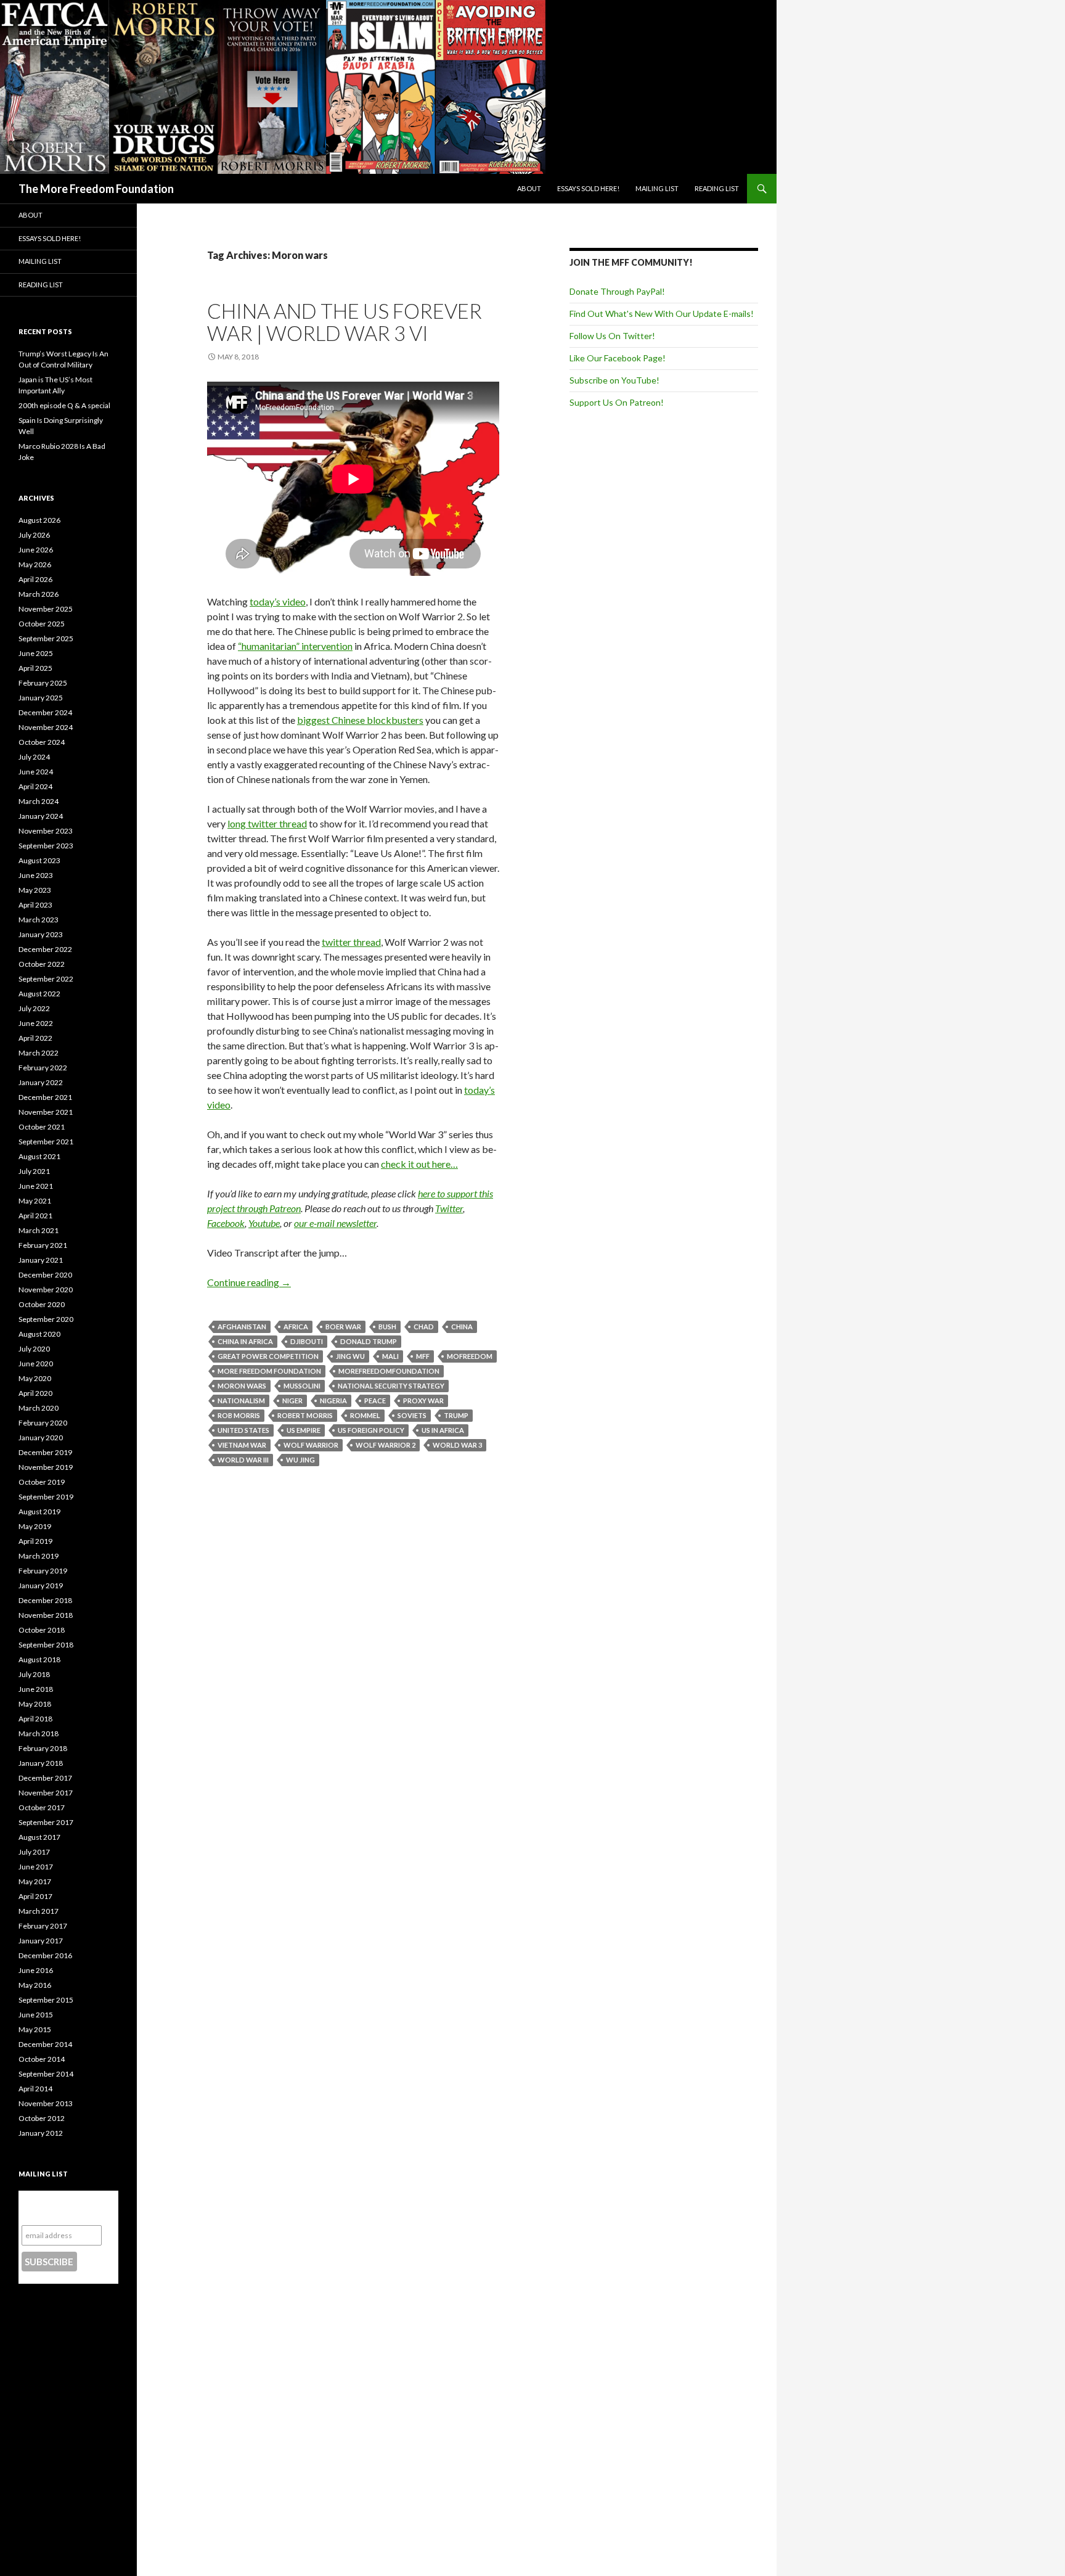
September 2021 (46, 1142)
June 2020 (36, 1364)
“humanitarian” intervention (295, 646)
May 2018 (35, 1704)
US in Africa (443, 1430)
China (462, 1327)
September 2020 (46, 1319)
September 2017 (46, 1822)
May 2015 (35, 2029)
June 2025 (36, 653)
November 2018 (46, 1615)
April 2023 (35, 905)
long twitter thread (267, 823)
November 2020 (46, 1290)
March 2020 (39, 1408)
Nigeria (333, 1401)
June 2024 (36, 772)
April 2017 (35, 1896)
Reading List (717, 188)
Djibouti (307, 1341)
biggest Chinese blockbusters (360, 720)
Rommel (365, 1415)
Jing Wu (350, 1356)
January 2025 (41, 698)
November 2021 (46, 1112)
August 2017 (39, 1837)
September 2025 (46, 638)
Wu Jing (300, 1460)
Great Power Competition (268, 1356)
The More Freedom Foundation (96, 189)
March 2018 (39, 1733)
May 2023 (35, 890)
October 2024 (42, 742)
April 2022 (35, 1038)
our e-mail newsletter (335, 1223)
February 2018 (43, 1748)
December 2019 (45, 1452)
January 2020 (41, 1438)
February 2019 (43, 1571)
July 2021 (34, 1171)
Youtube (264, 1223)
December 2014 (45, 2044)
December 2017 (45, 1778)
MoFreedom (470, 1356)
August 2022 (39, 994)
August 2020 (39, 1334)
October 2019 (42, 1482)
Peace (375, 1401)
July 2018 (34, 1674)
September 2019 (46, 1497)
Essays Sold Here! (588, 188)
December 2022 (45, 949)
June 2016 (36, 1970)
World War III (243, 1460)
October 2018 (42, 1630)
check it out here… (419, 1164)
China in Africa (245, 1341)
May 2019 (35, 1526)
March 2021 (39, 1230)
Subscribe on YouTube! (614, 380)
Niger (292, 1401)
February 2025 (43, 683)
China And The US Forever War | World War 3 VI (345, 322)
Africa (296, 1327)
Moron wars (242, 1386)
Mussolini (302, 1386)
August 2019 (39, 1512)
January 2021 (41, 1260)
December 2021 (45, 1097)
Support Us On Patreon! (617, 402)
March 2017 (39, 1911)
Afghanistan (242, 1327)
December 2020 (45, 1275)
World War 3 (457, 1445)
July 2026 (34, 535)
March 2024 (39, 801)
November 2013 (46, 2103)
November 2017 (46, 1793)
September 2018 (46, 1645)
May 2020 (35, 1378)
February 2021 (43, 1245)
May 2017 (35, 1881)
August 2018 (39, 1659)
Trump (456, 1415)
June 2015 (36, 2015)
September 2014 (46, 2074)
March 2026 (39, 594)
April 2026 (35, 579)
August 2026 (39, 520)
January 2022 (41, 1082)
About (529, 188)
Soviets (412, 1415)
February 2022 (43, 1068)
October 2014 (42, 2059)
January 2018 (41, 1763)
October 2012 (42, 2118)
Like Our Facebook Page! (618, 358)
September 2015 (46, 2000)
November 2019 (46, 1467)
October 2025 (42, 624)
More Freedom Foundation (269, 1371)
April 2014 (35, 2089)
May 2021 (35, 1201)
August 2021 (39, 1156)
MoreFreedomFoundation (389, 1371)
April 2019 (35, 1541)
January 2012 (41, 2133)
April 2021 (35, 1216)
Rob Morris (239, 1415)
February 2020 (43, 1423)
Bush (387, 1327)
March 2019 (39, 1556)
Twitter (449, 1208)
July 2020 (34, 1349)
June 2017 (36, 1867)
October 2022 (42, 964)
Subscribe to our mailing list (61, 2208)
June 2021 (36, 1186)
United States (243, 1430)
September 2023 (46, 846)
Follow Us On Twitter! (612, 336)
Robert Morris (305, 1415)
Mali (390, 1356)
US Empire (304, 1430)
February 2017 (43, 1926)
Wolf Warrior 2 (386, 1445)
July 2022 (34, 1008)
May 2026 (35, 564)
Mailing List (657, 188)
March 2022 (39, 1053)
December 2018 (45, 1600)
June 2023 (36, 875)
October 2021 (42, 1127)
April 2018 (35, 1719)
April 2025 (35, 668)
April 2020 (35, 1393)
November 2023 (46, 831)
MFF (423, 1356)
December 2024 (45, 712)
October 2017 (42, 1807)
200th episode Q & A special (64, 405)
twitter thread (351, 942)
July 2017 (34, 1852)
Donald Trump (369, 1341)
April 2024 (35, 786)
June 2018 (36, 1689)
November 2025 (46, 609)
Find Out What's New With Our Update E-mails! (662, 314)
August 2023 (39, 860)
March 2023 (39, 920)
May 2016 (35, 1985)
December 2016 (45, 1955)
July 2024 (34, 757)
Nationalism (241, 1401)
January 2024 (41, 816)
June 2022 (36, 1023)
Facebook (226, 1223)
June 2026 (36, 550)
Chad (424, 1327)
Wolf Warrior (311, 1445)
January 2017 (41, 1941)
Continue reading (249, 1282)
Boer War (343, 1327)
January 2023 (41, 934)
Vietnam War (242, 1445)
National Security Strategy (391, 1386)
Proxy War (423, 1401)
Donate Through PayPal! (617, 291)
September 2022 (46, 979)
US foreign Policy (371, 1430)
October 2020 (42, 1304)
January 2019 (41, 1585)
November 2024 (46, 727)
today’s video (278, 601)
